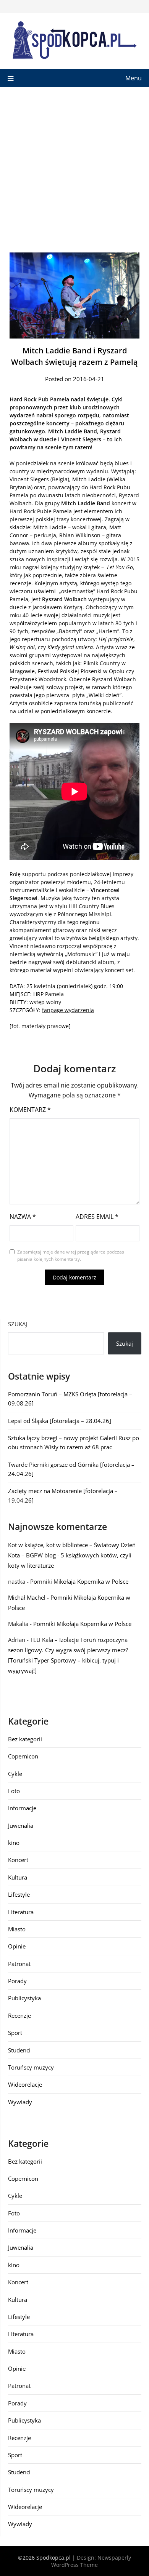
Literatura (21, 1912)
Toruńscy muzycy (31, 2067)
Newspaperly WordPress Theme (91, 2561)
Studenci (19, 2050)
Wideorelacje (25, 2084)
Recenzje (19, 2015)
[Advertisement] (74, 165)
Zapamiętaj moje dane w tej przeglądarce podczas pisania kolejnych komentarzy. (71, 1256)
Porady (17, 1981)
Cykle (15, 1774)
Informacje (22, 1808)
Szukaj (18, 1324)
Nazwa (23, 1217)
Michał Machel (27, 1597)
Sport (15, 2033)
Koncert (18, 1860)
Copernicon (23, 1756)
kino (14, 1843)
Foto (14, 1791)
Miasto (17, 1929)
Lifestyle (19, 1894)
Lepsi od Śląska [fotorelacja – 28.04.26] (60, 1421)
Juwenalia (21, 1825)
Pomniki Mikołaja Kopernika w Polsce (79, 1581)
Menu (134, 78)
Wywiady (20, 2102)
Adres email (97, 1217)
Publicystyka (24, 1998)
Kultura (18, 1877)
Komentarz (30, 1110)
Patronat (19, 1964)
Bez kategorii (25, 1739)
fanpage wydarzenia (68, 1010)
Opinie (17, 1946)
